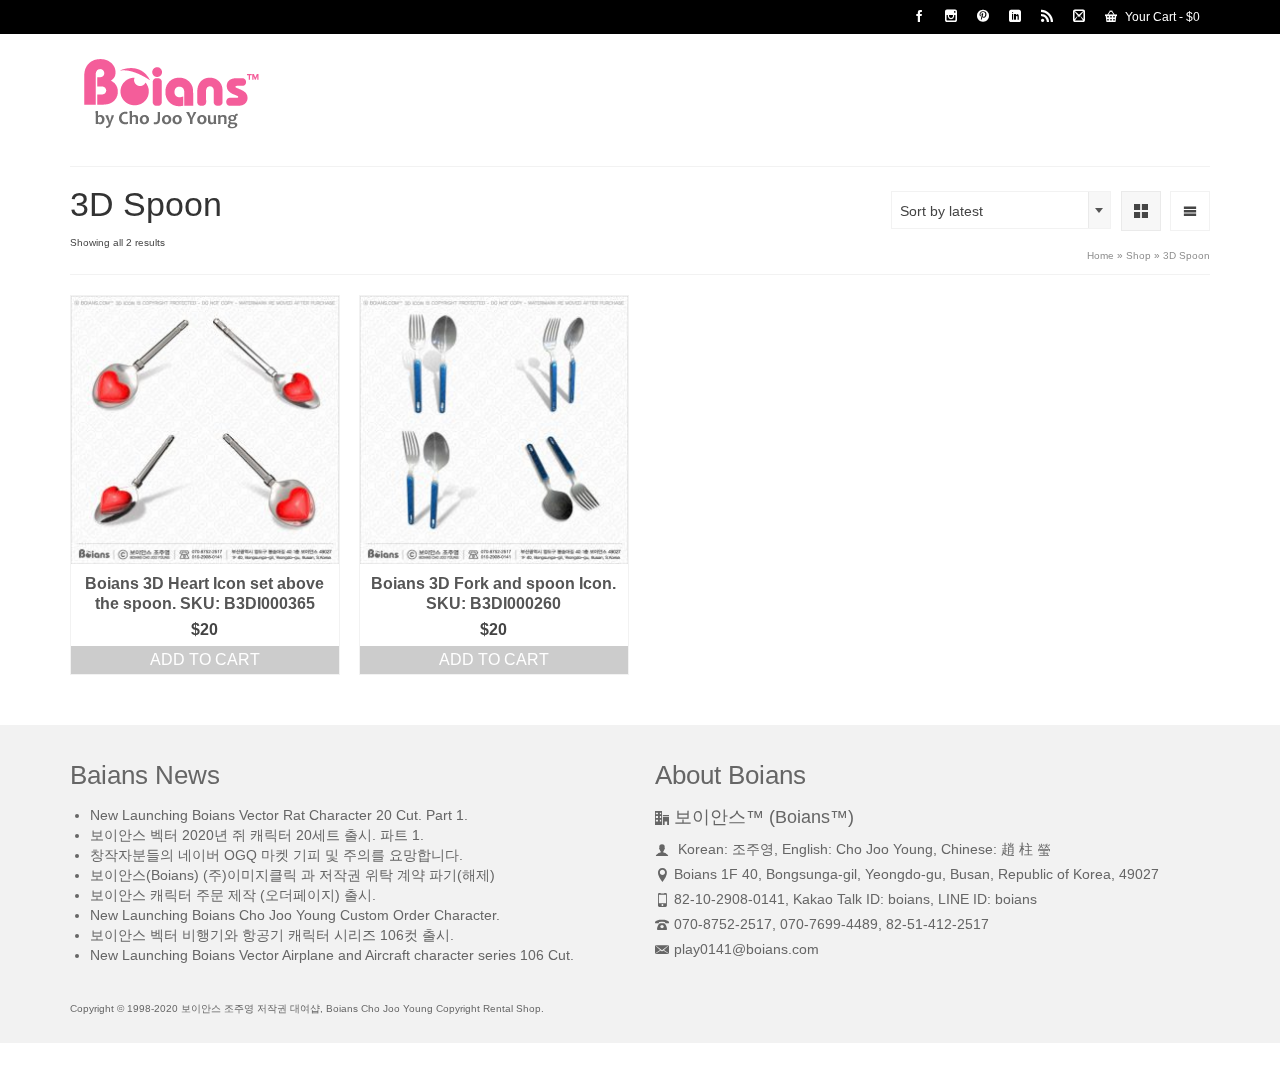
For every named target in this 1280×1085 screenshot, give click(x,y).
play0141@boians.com (746, 949)
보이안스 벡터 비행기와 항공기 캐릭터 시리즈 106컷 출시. (272, 935)
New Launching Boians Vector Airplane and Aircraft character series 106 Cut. (332, 955)
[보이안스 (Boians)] (250, 93)
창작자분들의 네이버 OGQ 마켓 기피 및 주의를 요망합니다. (276, 855)
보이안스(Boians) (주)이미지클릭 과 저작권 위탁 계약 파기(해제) (292, 875)
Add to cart (205, 659)
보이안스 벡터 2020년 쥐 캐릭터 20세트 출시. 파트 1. (257, 835)
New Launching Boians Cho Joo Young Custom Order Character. (295, 915)
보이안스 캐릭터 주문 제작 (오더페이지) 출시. (233, 895)
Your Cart (1161, 17)
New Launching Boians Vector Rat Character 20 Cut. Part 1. (279, 815)
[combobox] (1001, 210)
